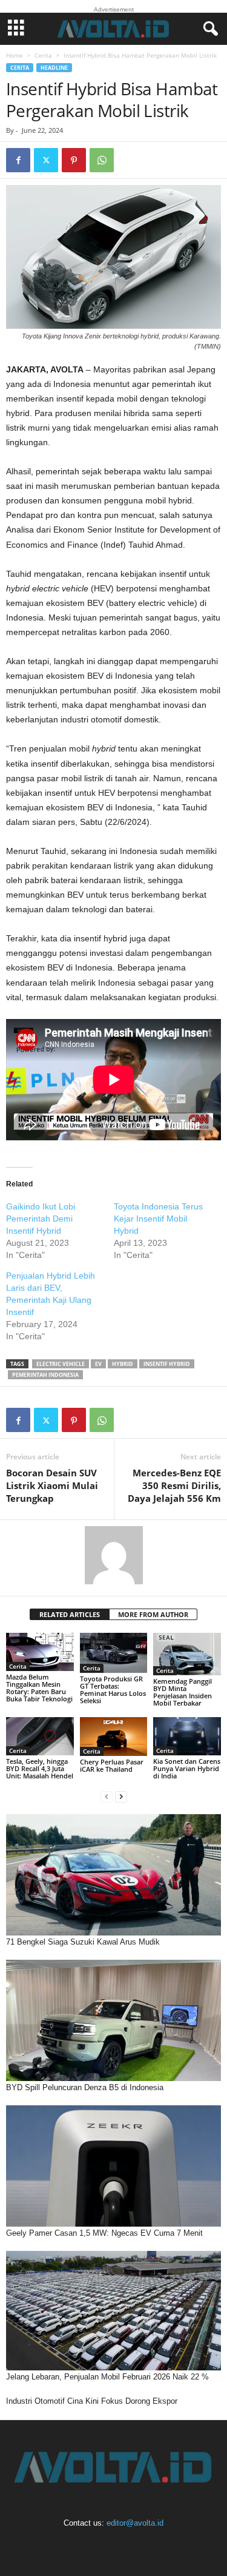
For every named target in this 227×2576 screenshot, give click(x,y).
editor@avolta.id (135, 2523)
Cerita (43, 55)
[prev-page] (107, 1796)
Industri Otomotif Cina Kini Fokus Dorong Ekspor (92, 2401)
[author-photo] (113, 1555)
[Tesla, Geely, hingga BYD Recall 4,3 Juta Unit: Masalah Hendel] (40, 1736)
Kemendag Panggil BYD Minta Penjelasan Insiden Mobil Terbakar (183, 1692)
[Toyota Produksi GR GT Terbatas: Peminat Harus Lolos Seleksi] (114, 1653)
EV (98, 1364)
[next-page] (121, 1796)
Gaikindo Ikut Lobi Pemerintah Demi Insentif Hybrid (41, 1219)
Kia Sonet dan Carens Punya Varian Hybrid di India (187, 1768)
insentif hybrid (167, 1364)
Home (15, 55)
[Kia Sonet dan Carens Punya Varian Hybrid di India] (187, 1736)
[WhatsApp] (102, 160)
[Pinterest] (74, 160)
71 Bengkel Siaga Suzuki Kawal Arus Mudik (83, 1942)
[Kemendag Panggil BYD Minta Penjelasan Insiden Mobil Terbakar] (187, 1654)
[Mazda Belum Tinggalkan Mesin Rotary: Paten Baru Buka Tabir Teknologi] (40, 1652)
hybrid (123, 1364)
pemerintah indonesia (45, 1375)
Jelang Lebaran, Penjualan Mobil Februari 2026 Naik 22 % (107, 2377)
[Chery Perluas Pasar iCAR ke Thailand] (114, 1736)
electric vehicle (61, 1364)
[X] (46, 160)
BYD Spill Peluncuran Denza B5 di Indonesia (85, 2087)
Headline (54, 68)
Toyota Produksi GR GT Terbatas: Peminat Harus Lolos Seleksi (113, 1690)
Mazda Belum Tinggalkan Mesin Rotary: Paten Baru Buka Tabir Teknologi (39, 1688)
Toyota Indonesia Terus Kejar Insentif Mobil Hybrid (158, 1219)
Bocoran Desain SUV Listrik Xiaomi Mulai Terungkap (52, 1485)
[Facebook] (18, 160)
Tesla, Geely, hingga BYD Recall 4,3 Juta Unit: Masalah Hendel (40, 1768)
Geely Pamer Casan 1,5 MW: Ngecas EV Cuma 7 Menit (104, 2233)
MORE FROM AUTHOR (153, 1614)
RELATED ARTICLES (70, 1614)
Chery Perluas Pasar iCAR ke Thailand (112, 1765)
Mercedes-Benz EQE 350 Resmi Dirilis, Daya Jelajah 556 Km (174, 1485)
